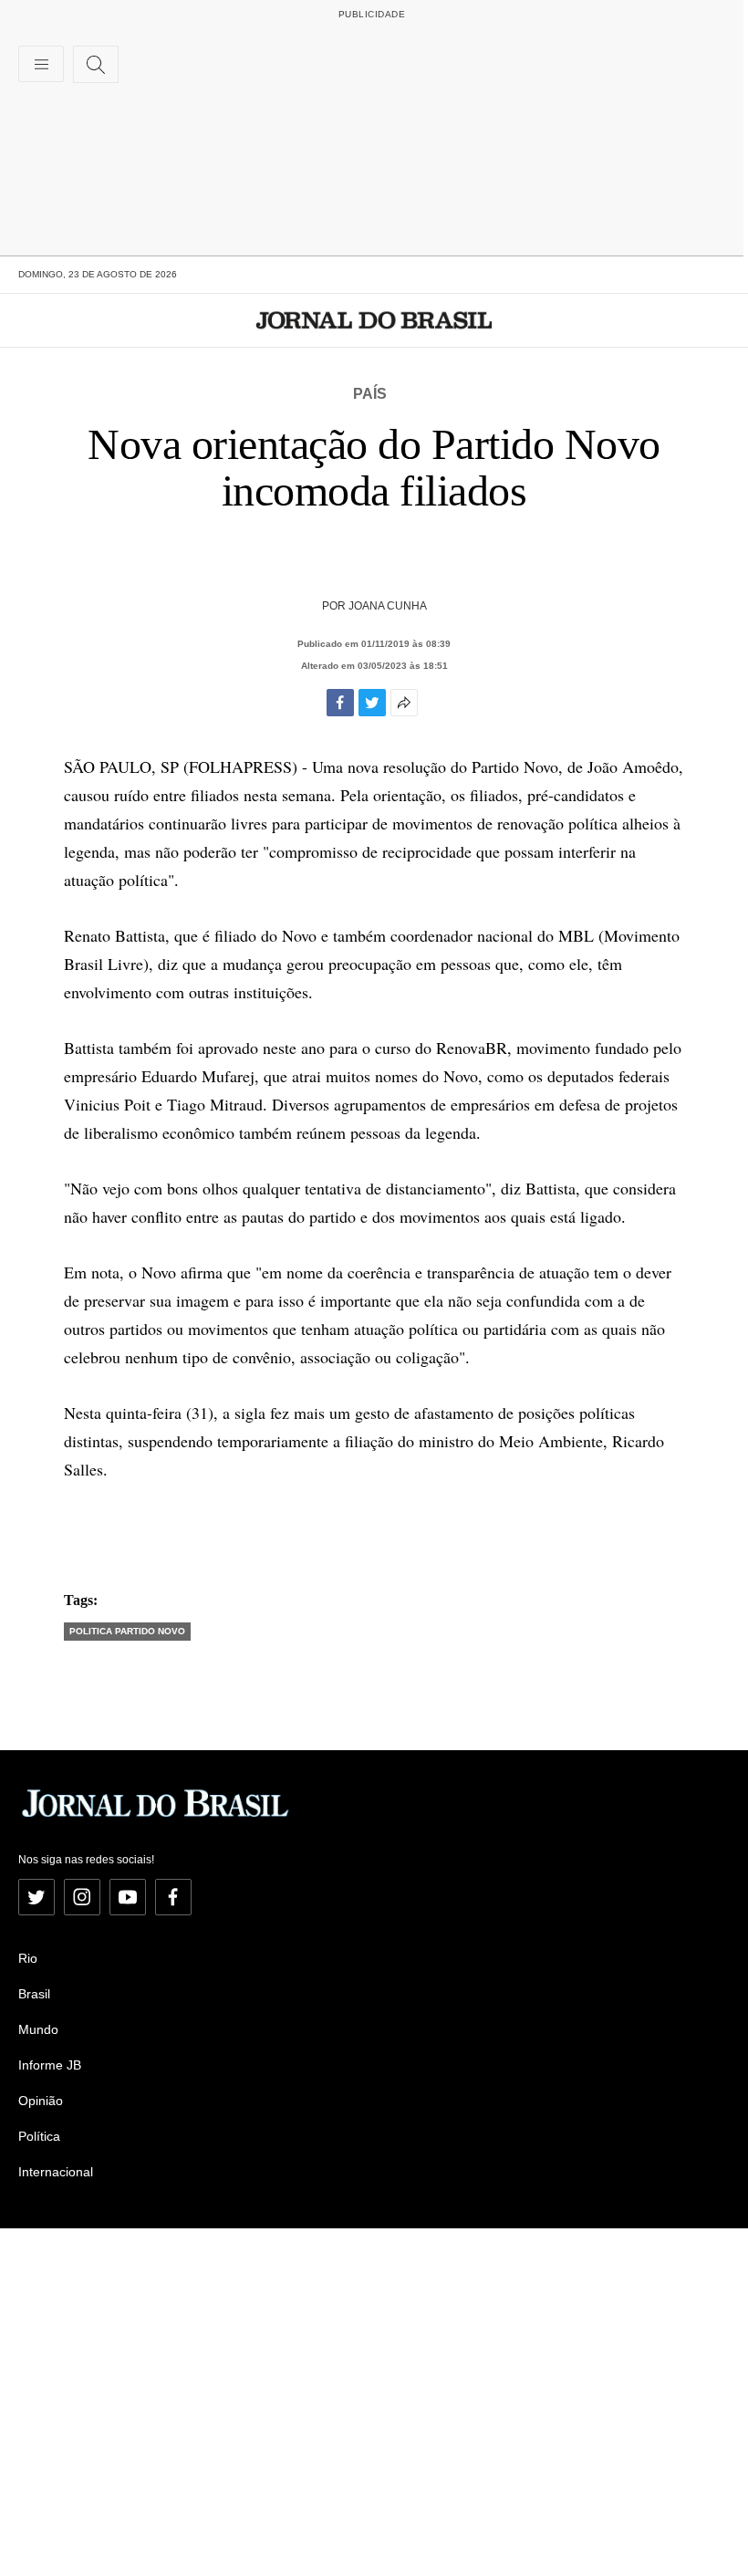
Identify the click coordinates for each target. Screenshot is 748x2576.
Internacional (56, 2172)
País (370, 394)
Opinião (41, 2101)
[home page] (374, 320)
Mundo (38, 2029)
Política (39, 2136)
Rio (28, 1958)
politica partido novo (127, 1631)
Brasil (34, 1994)
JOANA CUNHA (388, 606)
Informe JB (50, 2065)
